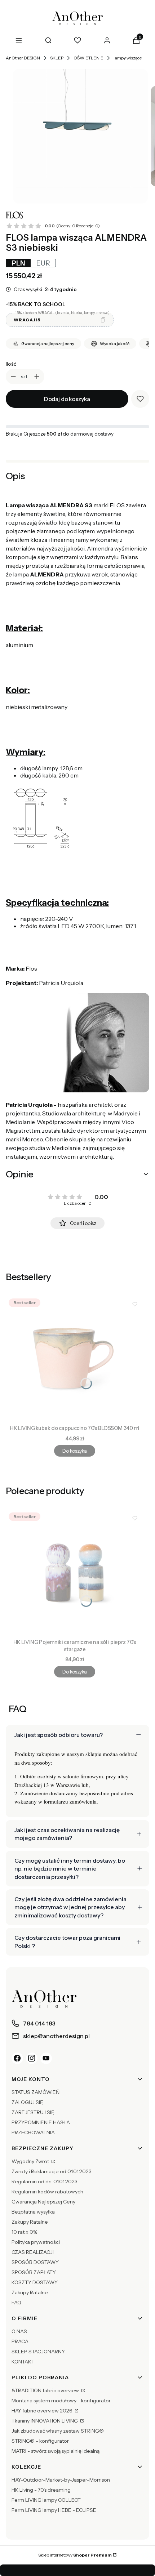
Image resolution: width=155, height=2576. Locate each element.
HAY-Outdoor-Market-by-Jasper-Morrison (61, 2480)
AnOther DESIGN (23, 58)
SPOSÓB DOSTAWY (35, 2262)
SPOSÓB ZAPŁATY (34, 2272)
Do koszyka (74, 1451)
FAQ (16, 2303)
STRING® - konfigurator (40, 2441)
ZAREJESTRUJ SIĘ (33, 2112)
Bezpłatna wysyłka (33, 2212)
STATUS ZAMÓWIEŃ (36, 2092)
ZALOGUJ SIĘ (27, 2102)
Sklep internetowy (75, 2555)
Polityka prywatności (36, 2242)
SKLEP (57, 58)
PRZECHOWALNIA (33, 2132)
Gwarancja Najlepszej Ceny (43, 2202)
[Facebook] (17, 2058)
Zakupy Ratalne (30, 2222)
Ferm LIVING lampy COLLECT (46, 2500)
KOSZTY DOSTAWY (35, 2282)
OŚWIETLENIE (88, 58)
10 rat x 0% (24, 2232)
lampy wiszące (128, 58)
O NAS (19, 2331)
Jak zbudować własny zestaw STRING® (58, 2431)
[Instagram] (32, 2058)
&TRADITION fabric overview (46, 2390)
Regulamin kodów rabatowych (47, 2192)
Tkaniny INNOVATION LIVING (45, 2421)
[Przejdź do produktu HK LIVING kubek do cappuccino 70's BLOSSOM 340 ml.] (75, 1359)
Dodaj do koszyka (67, 399)
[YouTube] (46, 2058)
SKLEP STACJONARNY (38, 2352)
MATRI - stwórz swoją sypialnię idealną (56, 2451)
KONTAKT (23, 2362)
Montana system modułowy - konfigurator (61, 2401)
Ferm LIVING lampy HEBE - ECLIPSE (54, 2510)
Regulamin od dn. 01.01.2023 (45, 2181)
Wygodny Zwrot (31, 2161)
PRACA (20, 2341)
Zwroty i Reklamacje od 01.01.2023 (52, 2171)
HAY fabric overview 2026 (43, 2411)
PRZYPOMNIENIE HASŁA (41, 2122)
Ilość (11, 364)
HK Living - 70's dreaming (41, 2490)
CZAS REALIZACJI (33, 2252)
